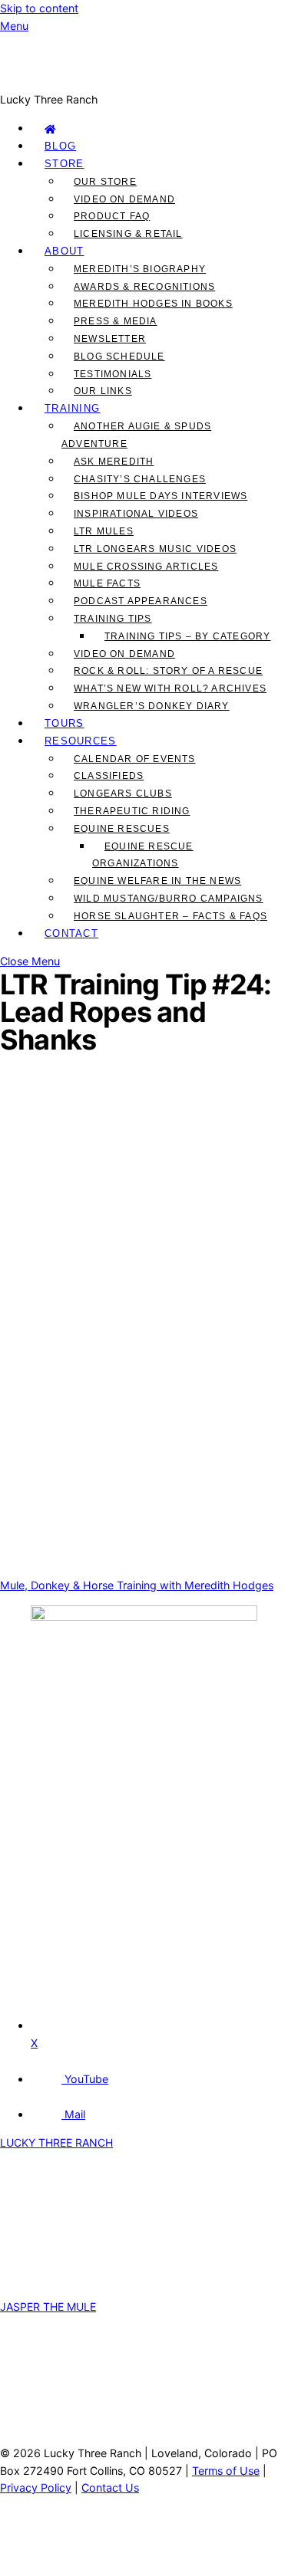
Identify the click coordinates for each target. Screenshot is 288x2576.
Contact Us (110, 2487)
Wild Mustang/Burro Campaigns (169, 899)
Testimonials (113, 374)
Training (72, 408)
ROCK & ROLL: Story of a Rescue (168, 671)
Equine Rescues (122, 829)
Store (65, 164)
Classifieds (109, 776)
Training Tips (113, 619)
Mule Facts (107, 583)
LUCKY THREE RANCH (56, 2142)
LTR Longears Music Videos (155, 549)
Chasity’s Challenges (140, 479)
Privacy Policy (36, 2487)
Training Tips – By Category (187, 636)
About (65, 251)
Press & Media (116, 321)
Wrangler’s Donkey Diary (152, 706)
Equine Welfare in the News (157, 881)
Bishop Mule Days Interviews (161, 496)
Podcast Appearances (141, 601)
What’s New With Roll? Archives (170, 688)
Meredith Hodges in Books (153, 304)
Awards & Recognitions (144, 287)
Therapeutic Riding (132, 811)
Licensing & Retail (128, 234)
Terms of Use (226, 2471)
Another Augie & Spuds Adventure (136, 435)
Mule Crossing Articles (146, 567)
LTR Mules (104, 531)
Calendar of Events (135, 759)
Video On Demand (124, 199)
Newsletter (110, 339)
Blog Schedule (119, 356)
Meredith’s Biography (140, 269)
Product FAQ (112, 216)
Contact (71, 933)
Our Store (105, 182)
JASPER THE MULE (48, 2307)
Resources (81, 741)
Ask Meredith (114, 462)
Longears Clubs (123, 793)
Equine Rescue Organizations (143, 855)
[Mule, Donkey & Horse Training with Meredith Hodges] (144, 82)
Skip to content (39, 8)
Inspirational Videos (136, 514)
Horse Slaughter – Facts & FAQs (170, 916)
